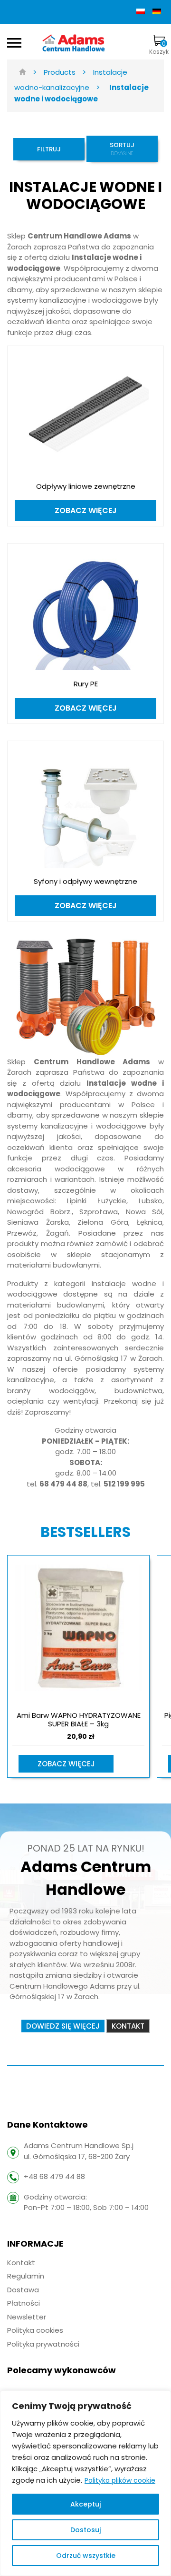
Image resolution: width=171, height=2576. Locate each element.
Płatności (24, 2303)
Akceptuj (85, 2504)
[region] (85, 2483)
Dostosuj (85, 2530)
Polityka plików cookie (120, 2480)
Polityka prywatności (43, 2344)
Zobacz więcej (66, 1764)
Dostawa (23, 2290)
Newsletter (27, 2317)
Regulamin (26, 2276)
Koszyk (159, 47)
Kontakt (21, 2263)
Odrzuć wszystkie (86, 2556)
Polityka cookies (35, 2330)
